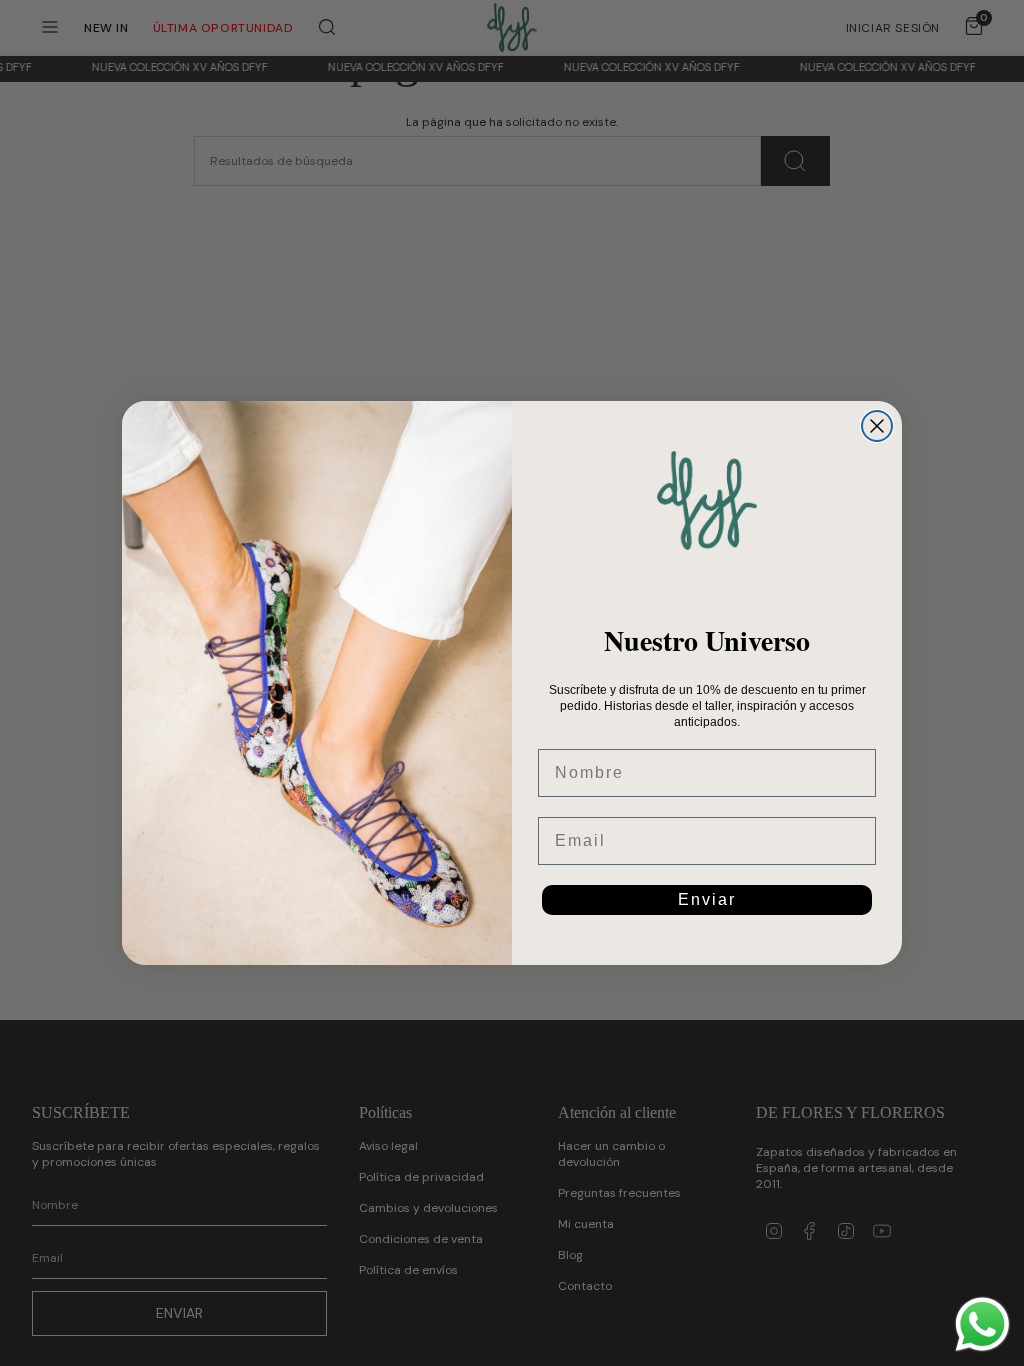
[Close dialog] (877, 426)
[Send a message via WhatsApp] (982, 1324)
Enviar (707, 899)
